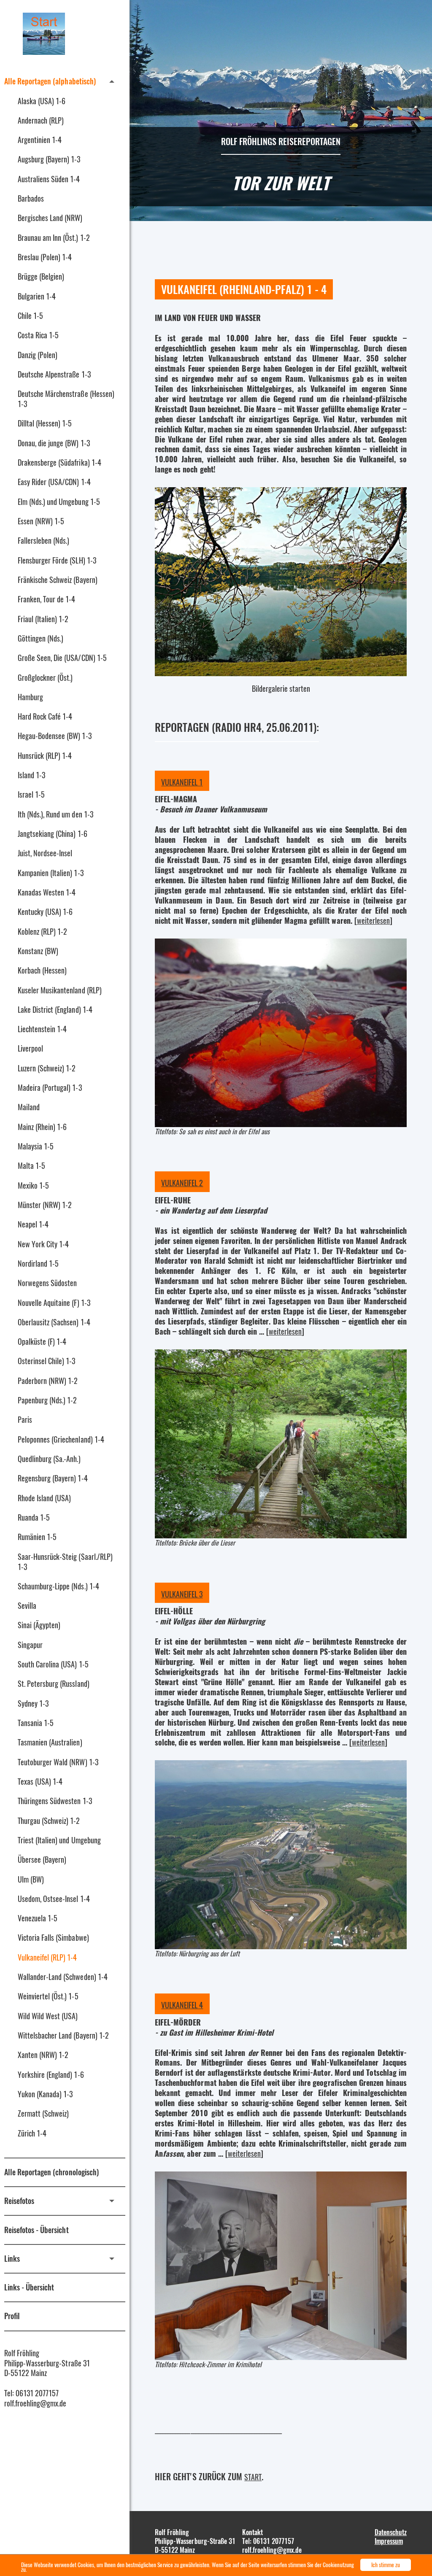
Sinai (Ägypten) (39, 1625)
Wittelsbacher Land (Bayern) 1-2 (63, 2035)
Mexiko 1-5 (33, 1185)
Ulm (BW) (31, 1879)
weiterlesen (373, 920)
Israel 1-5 (31, 794)
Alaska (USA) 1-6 (42, 101)
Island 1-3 (31, 775)
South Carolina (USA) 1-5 (53, 1664)
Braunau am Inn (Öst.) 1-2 (54, 237)
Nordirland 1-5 (38, 1263)
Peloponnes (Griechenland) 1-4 (61, 1439)
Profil (12, 2316)
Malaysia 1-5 (36, 1146)
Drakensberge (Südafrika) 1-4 (59, 462)
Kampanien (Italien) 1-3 (51, 873)
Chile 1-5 (30, 316)
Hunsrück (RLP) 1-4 (45, 755)
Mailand (29, 1107)
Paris (25, 1419)
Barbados (31, 198)
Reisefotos (19, 2201)
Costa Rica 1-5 (38, 335)
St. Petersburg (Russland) (54, 1683)
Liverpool (30, 1048)
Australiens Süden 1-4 (49, 179)
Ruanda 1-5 (34, 1517)
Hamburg (30, 697)
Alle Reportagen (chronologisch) (51, 2172)
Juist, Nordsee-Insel (45, 853)
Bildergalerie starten (281, 688)
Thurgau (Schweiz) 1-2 (49, 1821)
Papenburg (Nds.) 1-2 (47, 1400)
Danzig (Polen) (38, 355)
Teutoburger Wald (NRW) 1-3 (58, 1762)
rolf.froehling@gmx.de (35, 2403)
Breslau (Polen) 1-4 (45, 257)
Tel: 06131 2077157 (31, 2393)
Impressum (389, 2541)
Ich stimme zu (386, 2565)
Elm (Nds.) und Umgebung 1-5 (59, 502)
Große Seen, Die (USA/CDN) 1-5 (62, 658)
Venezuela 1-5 (38, 1918)
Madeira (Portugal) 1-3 (50, 1087)
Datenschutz (391, 2532)
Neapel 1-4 (33, 1224)
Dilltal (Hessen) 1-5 (45, 423)
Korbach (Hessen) (42, 970)
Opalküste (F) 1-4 (42, 1341)
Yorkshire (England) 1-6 (51, 2074)
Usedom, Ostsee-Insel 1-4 (54, 1899)
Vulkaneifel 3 (182, 1594)
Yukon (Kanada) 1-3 (45, 2094)
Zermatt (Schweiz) (43, 2113)
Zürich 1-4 (32, 2133)
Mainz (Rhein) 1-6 (42, 1127)
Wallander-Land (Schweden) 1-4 (63, 1977)
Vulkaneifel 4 (182, 2005)
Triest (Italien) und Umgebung (59, 1840)
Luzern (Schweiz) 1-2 (47, 1068)
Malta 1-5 (31, 1165)
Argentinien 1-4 (40, 140)
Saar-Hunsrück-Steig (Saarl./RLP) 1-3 (65, 1562)
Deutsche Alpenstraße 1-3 (54, 374)
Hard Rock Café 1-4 (45, 716)
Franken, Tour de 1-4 (46, 599)
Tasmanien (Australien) (50, 1742)
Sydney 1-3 (33, 1703)
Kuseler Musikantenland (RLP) (60, 990)
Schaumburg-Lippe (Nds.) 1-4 (58, 1586)
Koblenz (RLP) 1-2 (42, 931)
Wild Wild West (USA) (48, 2016)
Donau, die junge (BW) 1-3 (54, 443)
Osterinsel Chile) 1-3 (47, 1361)
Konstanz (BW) (38, 951)
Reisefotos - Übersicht (36, 2230)
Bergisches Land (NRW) (50, 218)
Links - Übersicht (29, 2287)
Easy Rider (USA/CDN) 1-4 (54, 482)
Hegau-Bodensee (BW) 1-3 (55, 736)
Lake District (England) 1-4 (55, 1009)
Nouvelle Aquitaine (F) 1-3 (54, 1303)
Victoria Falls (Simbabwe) (53, 1937)
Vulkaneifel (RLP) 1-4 (47, 1957)
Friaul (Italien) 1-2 (43, 619)
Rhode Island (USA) (44, 1498)
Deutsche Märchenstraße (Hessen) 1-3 (66, 399)
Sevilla (27, 1605)
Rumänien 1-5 (37, 1537)
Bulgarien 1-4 (37, 296)
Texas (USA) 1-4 (40, 1781)
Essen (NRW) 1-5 (41, 521)
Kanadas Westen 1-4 (47, 892)
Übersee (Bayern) (42, 1859)
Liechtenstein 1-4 (42, 1029)
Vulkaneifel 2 (182, 1183)
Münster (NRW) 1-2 (45, 1205)
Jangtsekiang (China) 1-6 (53, 833)
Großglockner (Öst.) (45, 677)
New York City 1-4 (43, 1244)
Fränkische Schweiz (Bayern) (58, 580)
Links (12, 2258)
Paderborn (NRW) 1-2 (48, 1381)
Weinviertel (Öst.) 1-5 (48, 1996)
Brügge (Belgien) (41, 276)
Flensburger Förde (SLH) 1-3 (57, 560)
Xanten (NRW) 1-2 (43, 2055)
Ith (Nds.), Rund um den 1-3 (55, 814)
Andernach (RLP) (41, 120)
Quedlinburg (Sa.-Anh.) (49, 1459)
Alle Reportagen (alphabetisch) (50, 81)
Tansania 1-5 (36, 1723)
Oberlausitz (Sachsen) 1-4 (54, 1322)
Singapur (30, 1645)
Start (253, 2477)
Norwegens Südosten (47, 1283)
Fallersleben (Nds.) (43, 540)
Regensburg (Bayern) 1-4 (53, 1478)
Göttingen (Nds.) (40, 638)
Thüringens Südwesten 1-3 (55, 1801)
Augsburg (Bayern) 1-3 (49, 159)
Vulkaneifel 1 (182, 782)
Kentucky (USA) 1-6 (45, 912)
